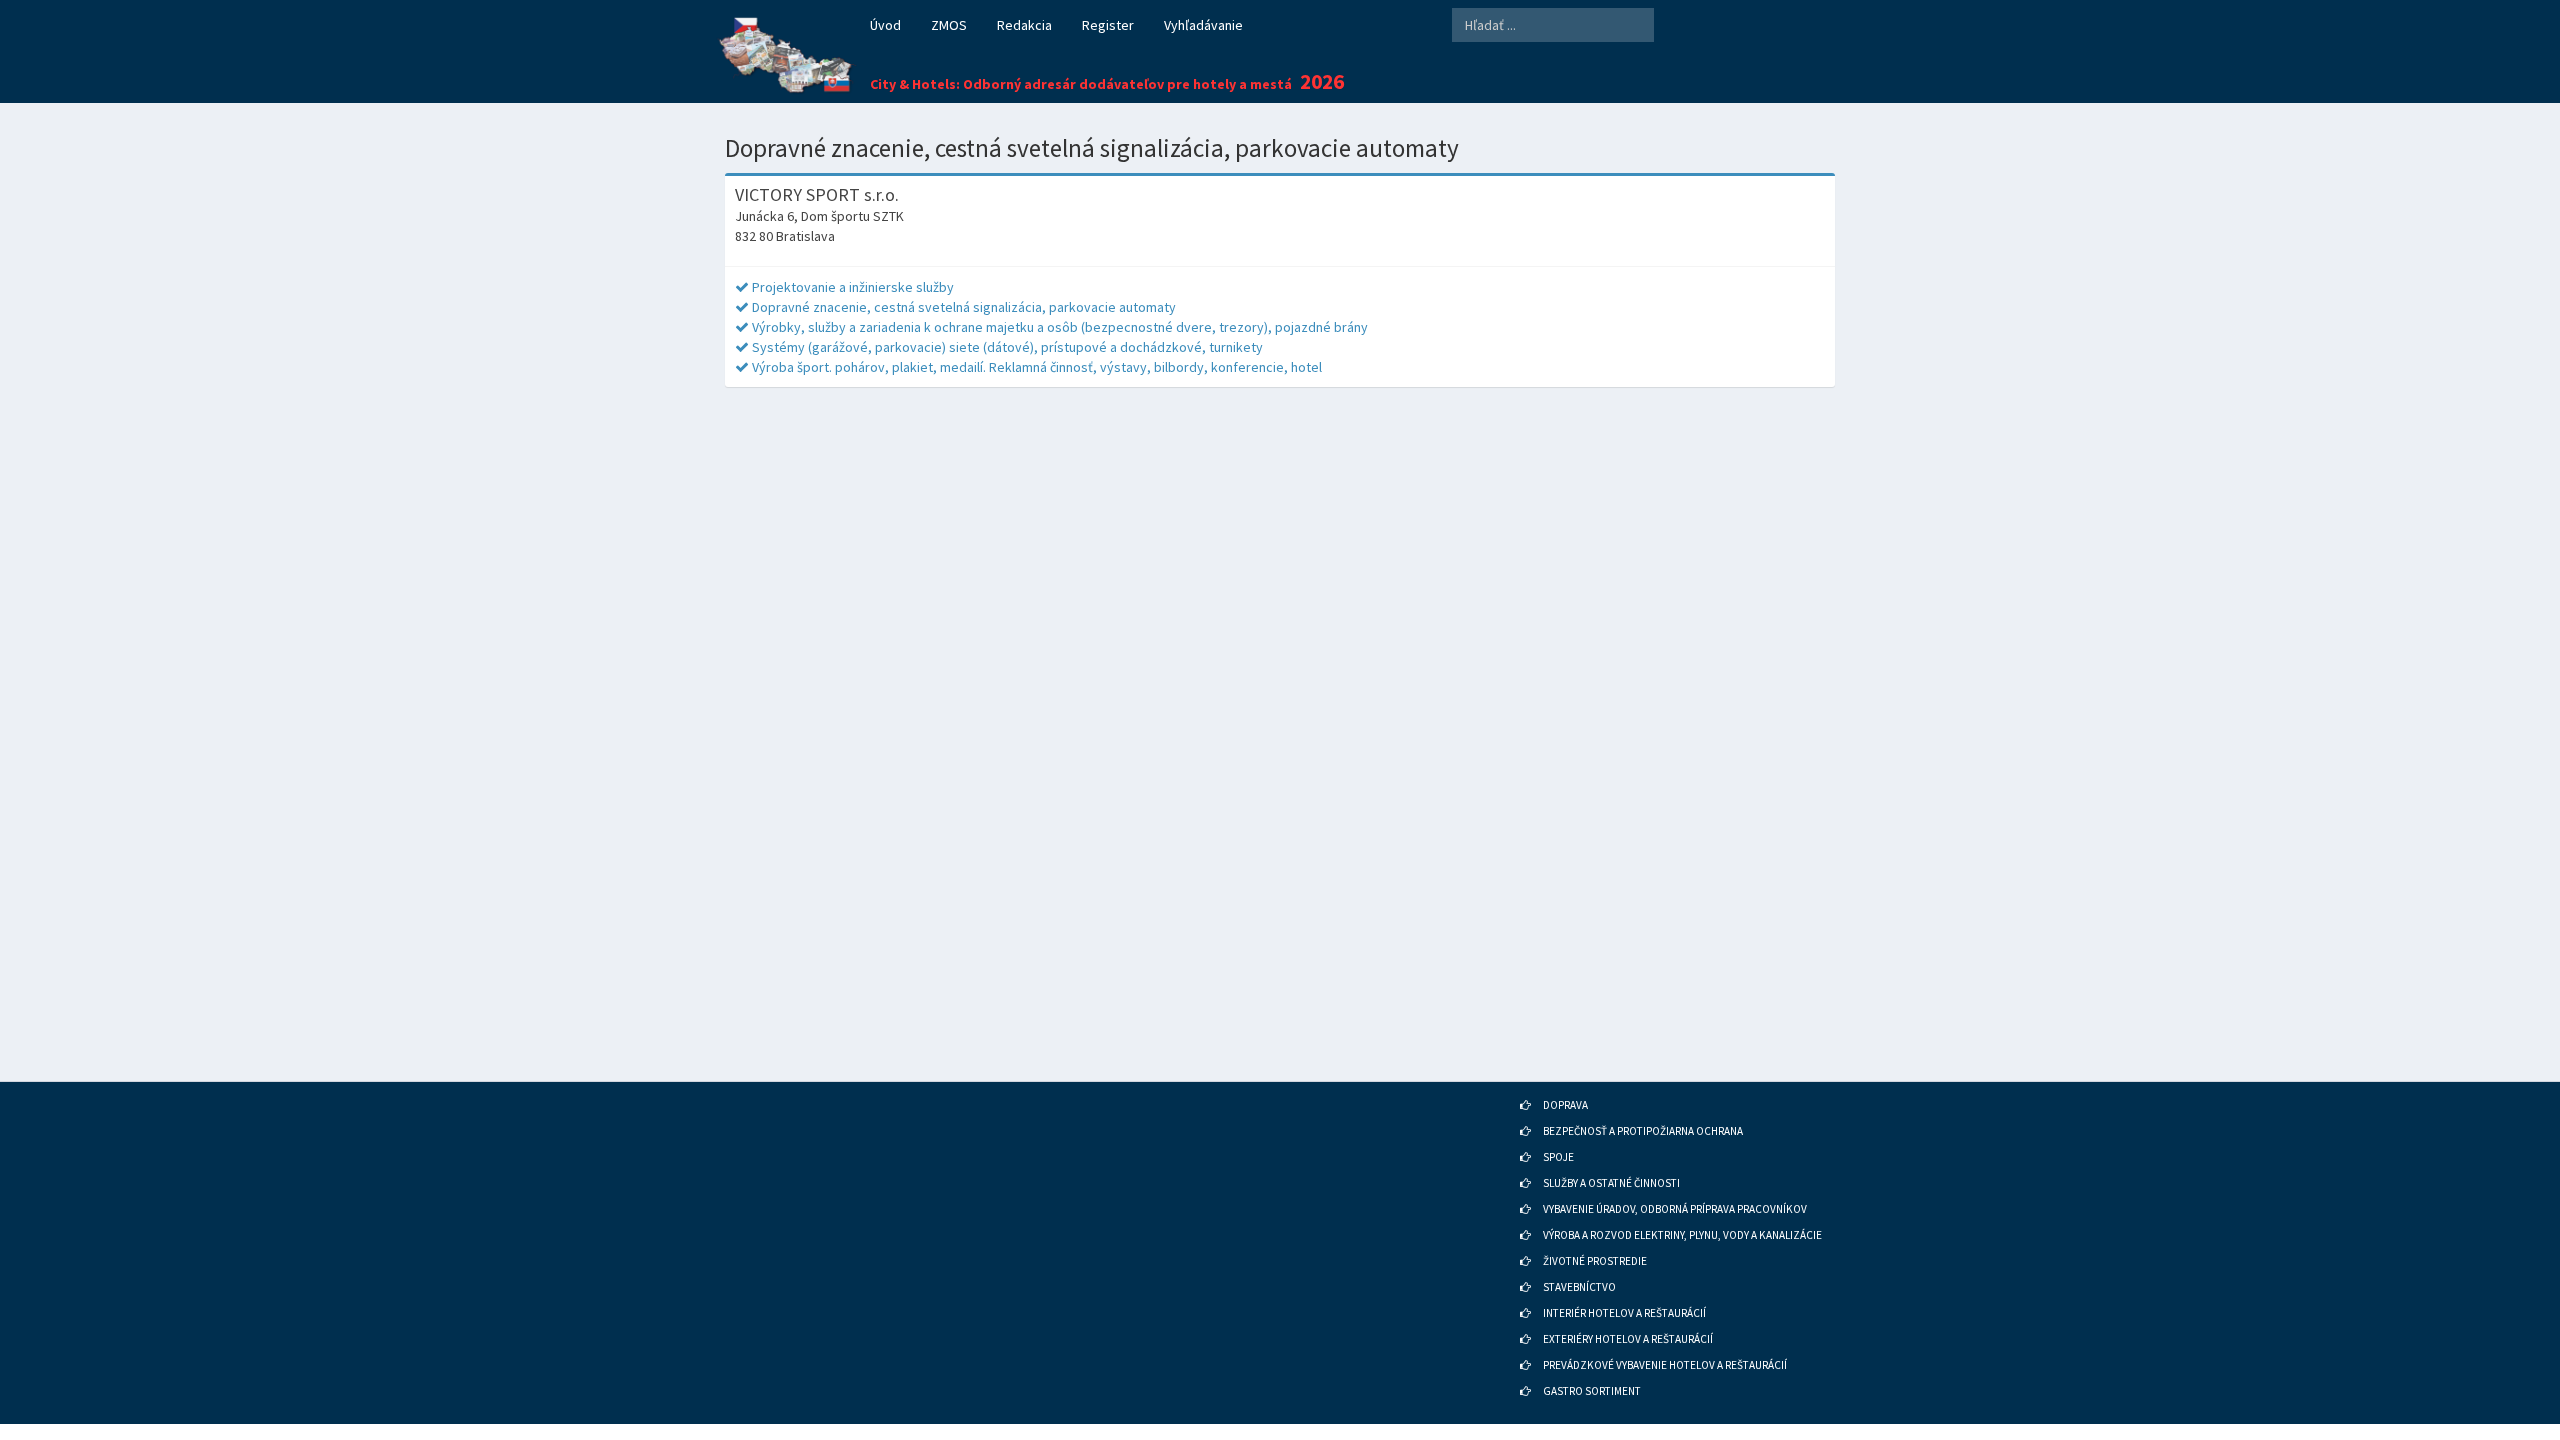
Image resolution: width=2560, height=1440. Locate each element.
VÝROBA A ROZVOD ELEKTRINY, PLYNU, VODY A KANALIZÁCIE (1682, 1235)
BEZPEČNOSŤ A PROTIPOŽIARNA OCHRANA (1643, 1131)
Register (1108, 25)
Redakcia (1024, 25)
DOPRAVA (1565, 1105)
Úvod (885, 25)
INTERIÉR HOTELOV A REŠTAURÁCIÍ (1624, 1313)
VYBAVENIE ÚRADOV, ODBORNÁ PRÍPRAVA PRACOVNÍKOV (1675, 1209)
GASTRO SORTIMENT (1592, 1391)
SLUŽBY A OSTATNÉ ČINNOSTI (1611, 1183)
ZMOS (949, 25)
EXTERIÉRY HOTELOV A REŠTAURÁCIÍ (1628, 1339)
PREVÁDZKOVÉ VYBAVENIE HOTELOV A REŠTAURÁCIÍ (1665, 1365)
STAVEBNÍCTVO (1579, 1287)
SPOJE (1558, 1157)
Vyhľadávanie (1203, 25)
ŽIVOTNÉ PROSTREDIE (1595, 1261)
